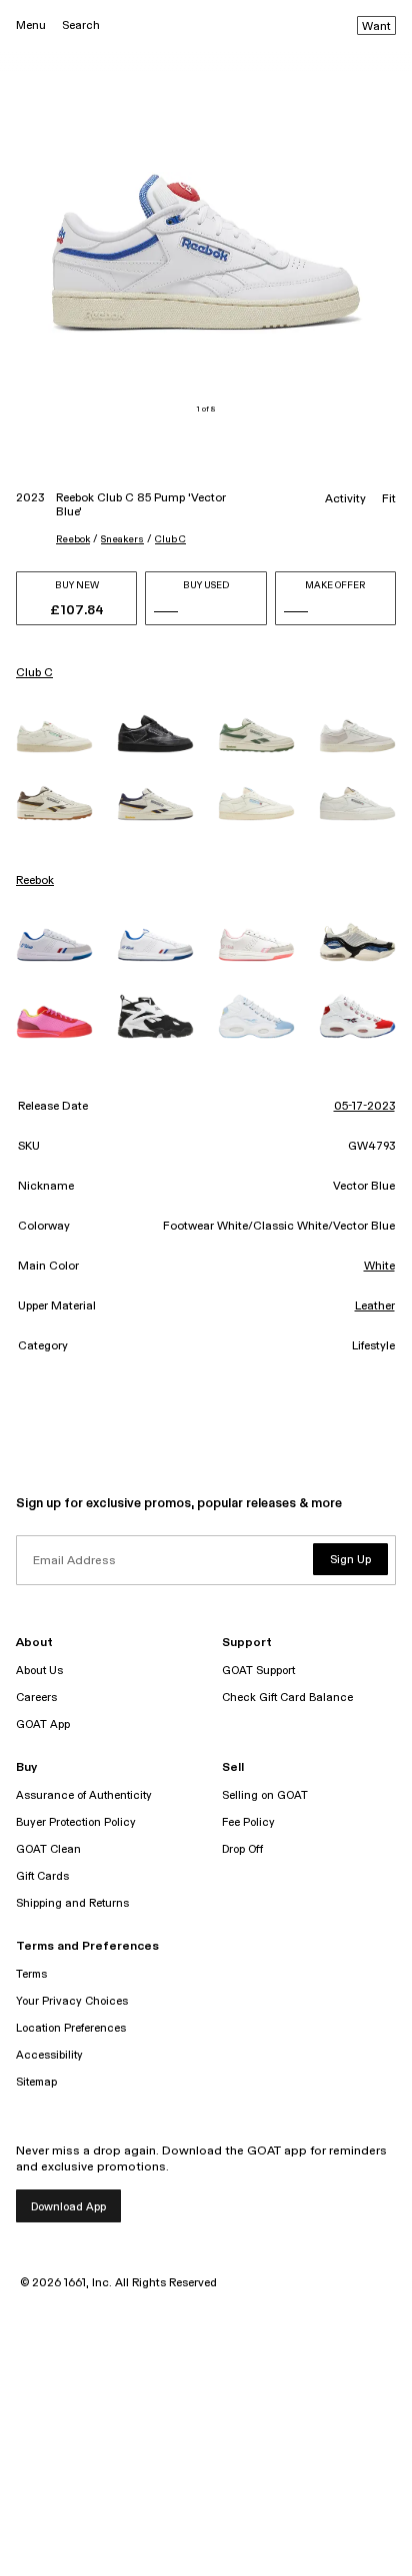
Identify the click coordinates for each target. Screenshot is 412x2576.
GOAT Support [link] (258, 1671)
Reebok (73, 539)
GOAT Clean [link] (48, 1849)
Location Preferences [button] (71, 2028)
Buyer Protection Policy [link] (76, 1822)
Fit (389, 499)
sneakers (122, 539)
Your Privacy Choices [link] (72, 2001)
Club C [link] (34, 673)
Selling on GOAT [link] (265, 1795)
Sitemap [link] (36, 2082)
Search (81, 25)
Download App (68, 2207)
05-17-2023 (364, 1107)
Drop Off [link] (242, 1849)
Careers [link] (36, 1698)
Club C (170, 539)
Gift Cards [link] (42, 1876)
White (379, 1267)
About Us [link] (39, 1671)
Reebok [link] (35, 881)
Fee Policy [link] (248, 1822)
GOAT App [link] (43, 1724)
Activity (345, 499)
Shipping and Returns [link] (72, 1903)
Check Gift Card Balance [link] (287, 1698)
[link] (54, 737)
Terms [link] (31, 1974)
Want (376, 27)
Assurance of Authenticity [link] (84, 1795)
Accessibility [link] (49, 2055)
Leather (375, 1306)
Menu (31, 25)
